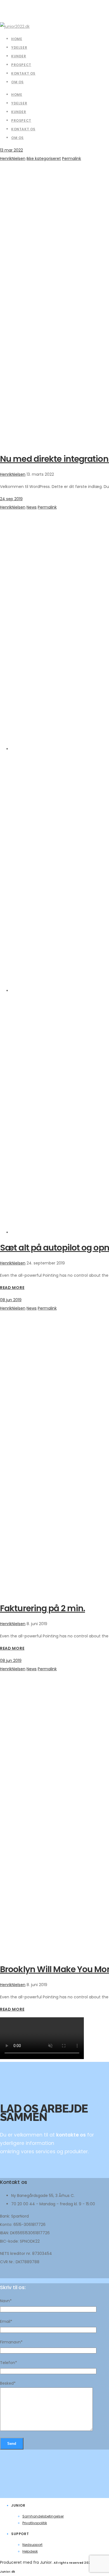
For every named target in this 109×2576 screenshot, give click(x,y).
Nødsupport (32, 2545)
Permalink (72, 158)
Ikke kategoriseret (44, 158)
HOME (17, 95)
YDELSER (19, 103)
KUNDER (19, 112)
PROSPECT (21, 120)
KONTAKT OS (23, 129)
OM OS (17, 138)
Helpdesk (30, 2551)
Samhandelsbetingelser (43, 2516)
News (32, 507)
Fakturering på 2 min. (42, 1608)
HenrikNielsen (13, 158)
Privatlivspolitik (35, 2523)
